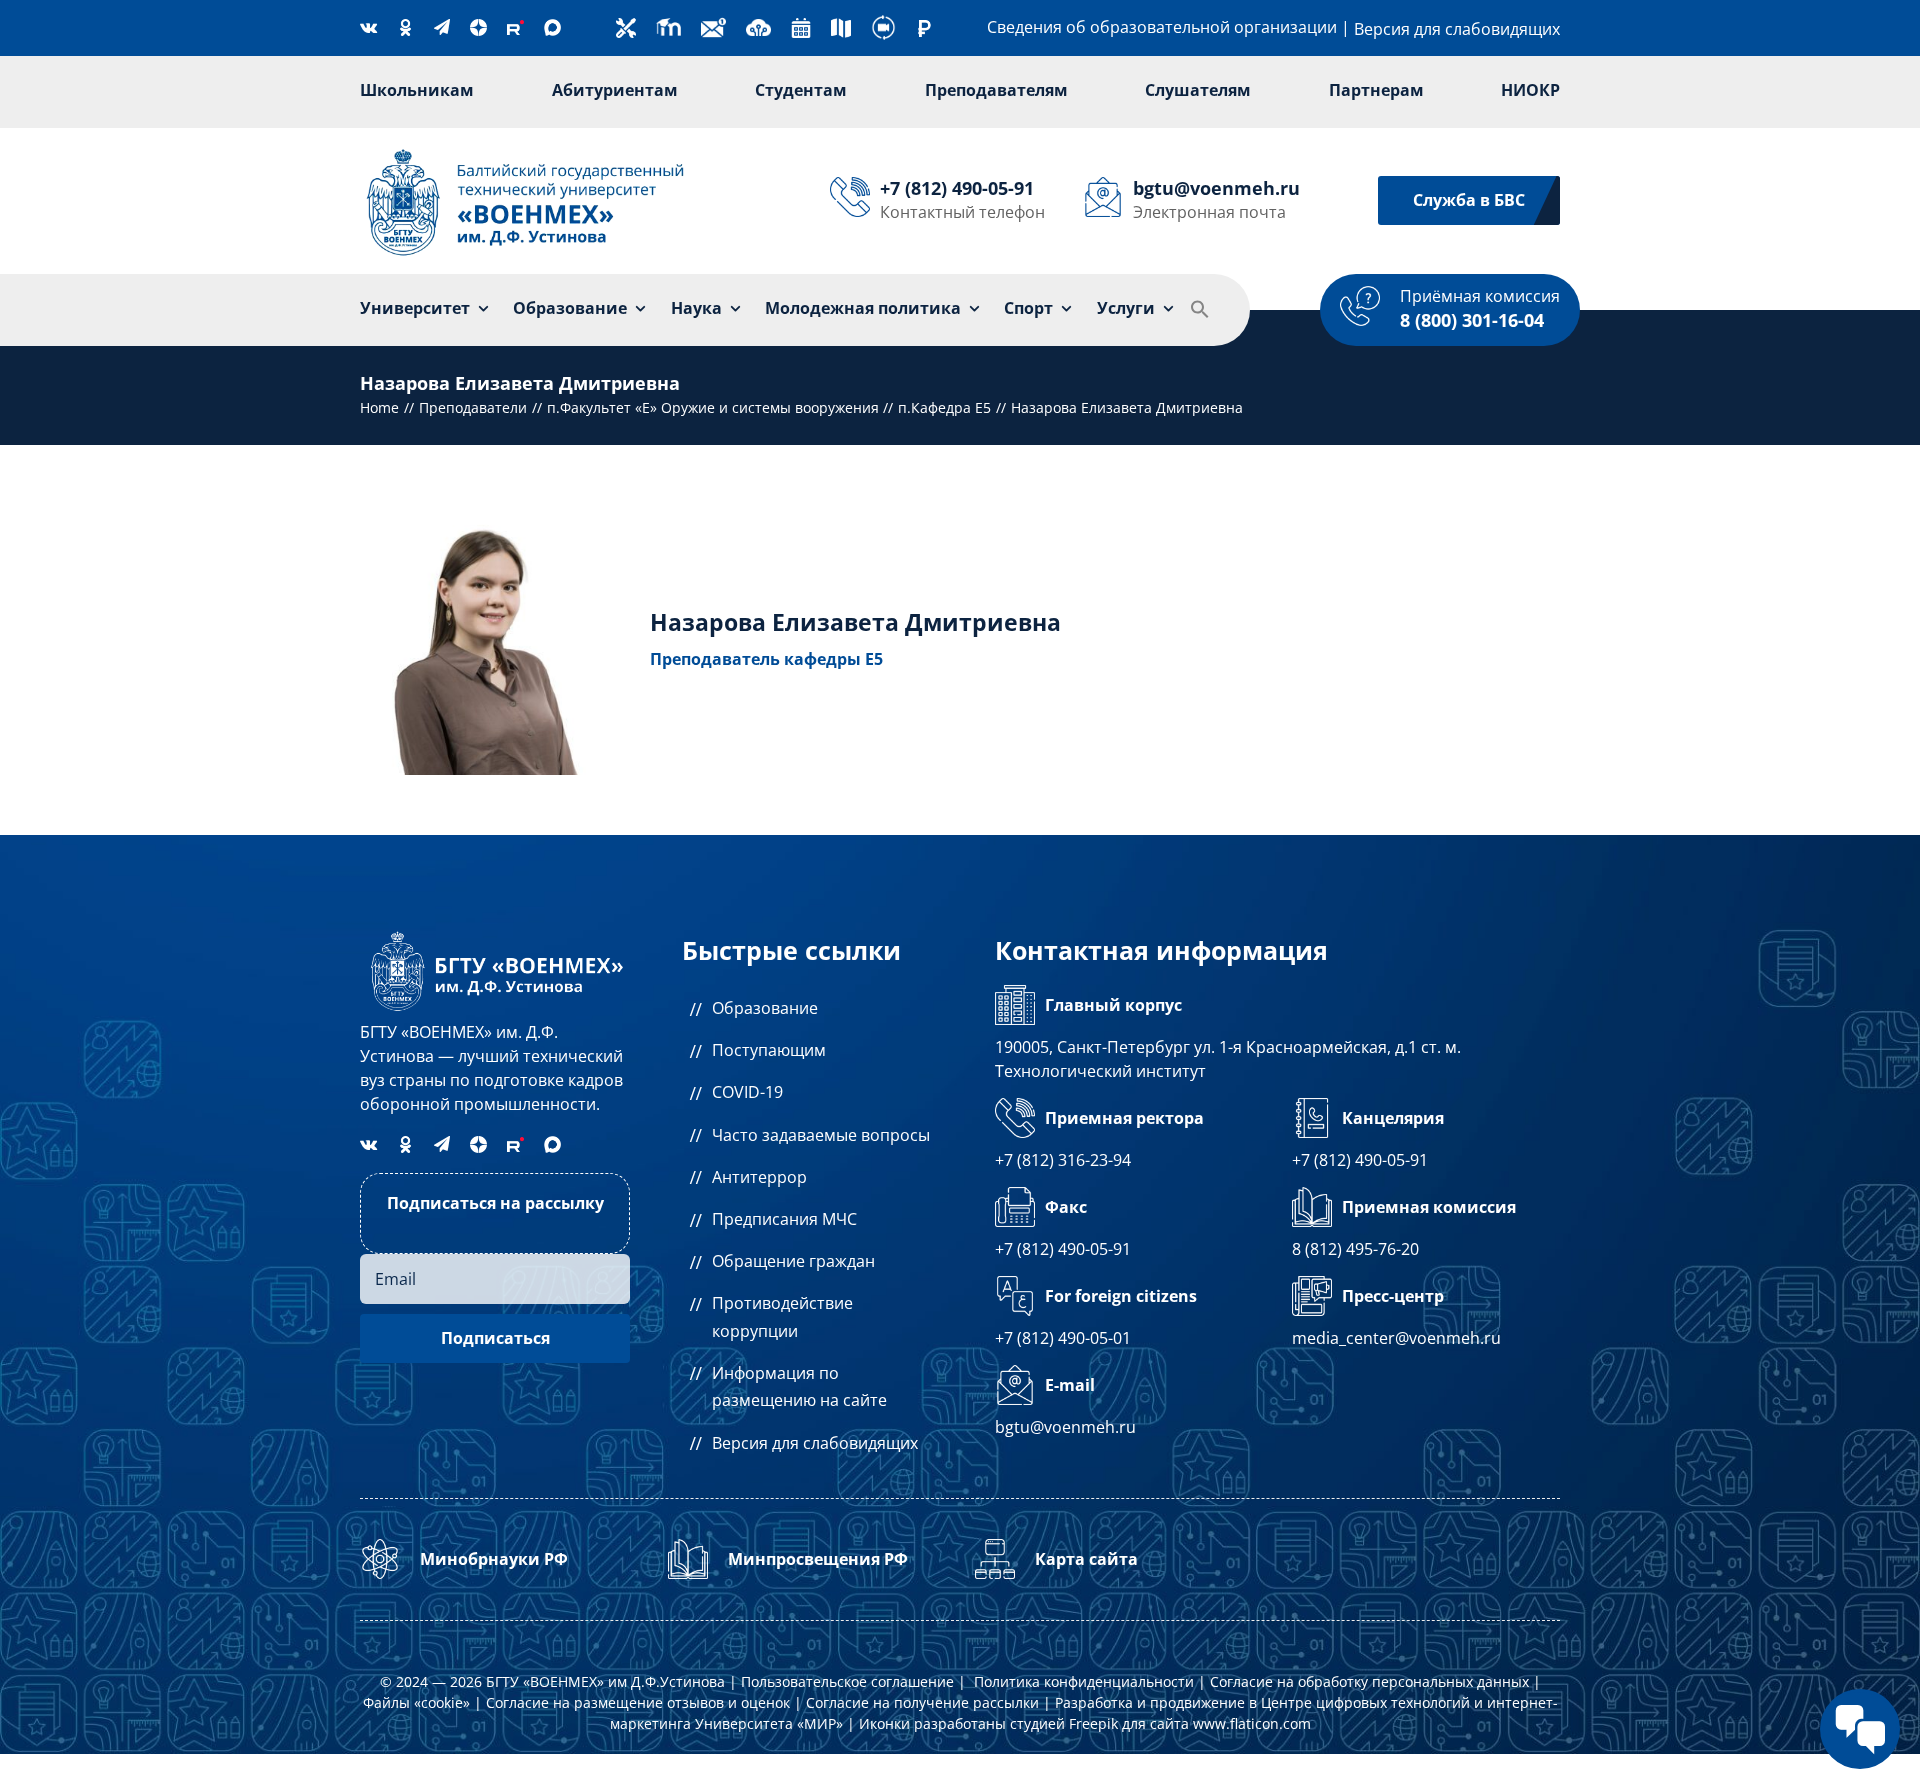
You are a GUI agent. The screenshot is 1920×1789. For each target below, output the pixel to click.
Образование (765, 1008)
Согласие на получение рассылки (922, 1702)
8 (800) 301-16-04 (1472, 320)
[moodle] (668, 23)
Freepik (1093, 1723)
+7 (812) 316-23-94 (1063, 1160)
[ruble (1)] (924, 28)
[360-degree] (883, 23)
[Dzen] (478, 27)
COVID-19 (747, 1092)
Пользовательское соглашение (847, 1681)
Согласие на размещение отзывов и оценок (638, 1702)
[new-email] (713, 23)
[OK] (405, 27)
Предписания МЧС (784, 1219)
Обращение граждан (793, 1261)
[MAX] (552, 27)
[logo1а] (495, 933)
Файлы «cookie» (416, 1702)
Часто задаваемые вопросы (821, 1135)
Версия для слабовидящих (1457, 29)
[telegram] (442, 27)
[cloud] (758, 23)
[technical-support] (626, 26)
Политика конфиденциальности (1084, 1681)
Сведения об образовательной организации (1162, 27)
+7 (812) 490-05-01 (1063, 1338)
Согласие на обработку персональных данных (1369, 1681)
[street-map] (841, 26)
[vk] (368, 27)
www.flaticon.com (1252, 1723)
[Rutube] (515, 27)
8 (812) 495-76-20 (1355, 1249)
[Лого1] (489, 263)
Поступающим (769, 1050)
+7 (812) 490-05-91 (1360, 1160)
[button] (1200, 310)
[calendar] (801, 26)
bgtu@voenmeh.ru (1065, 1427)
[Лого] (526, 151)
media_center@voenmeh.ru (1396, 1338)
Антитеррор (759, 1177)
